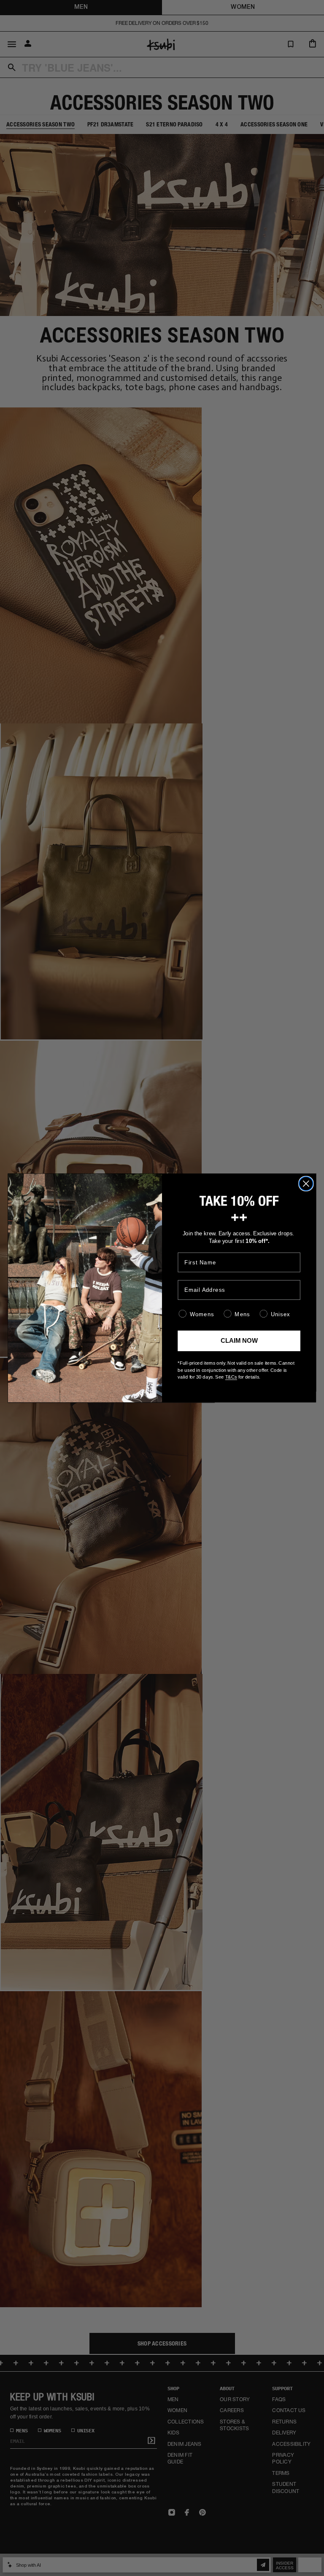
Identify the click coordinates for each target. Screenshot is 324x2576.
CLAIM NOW (239, 1341)
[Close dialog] (306, 1184)
